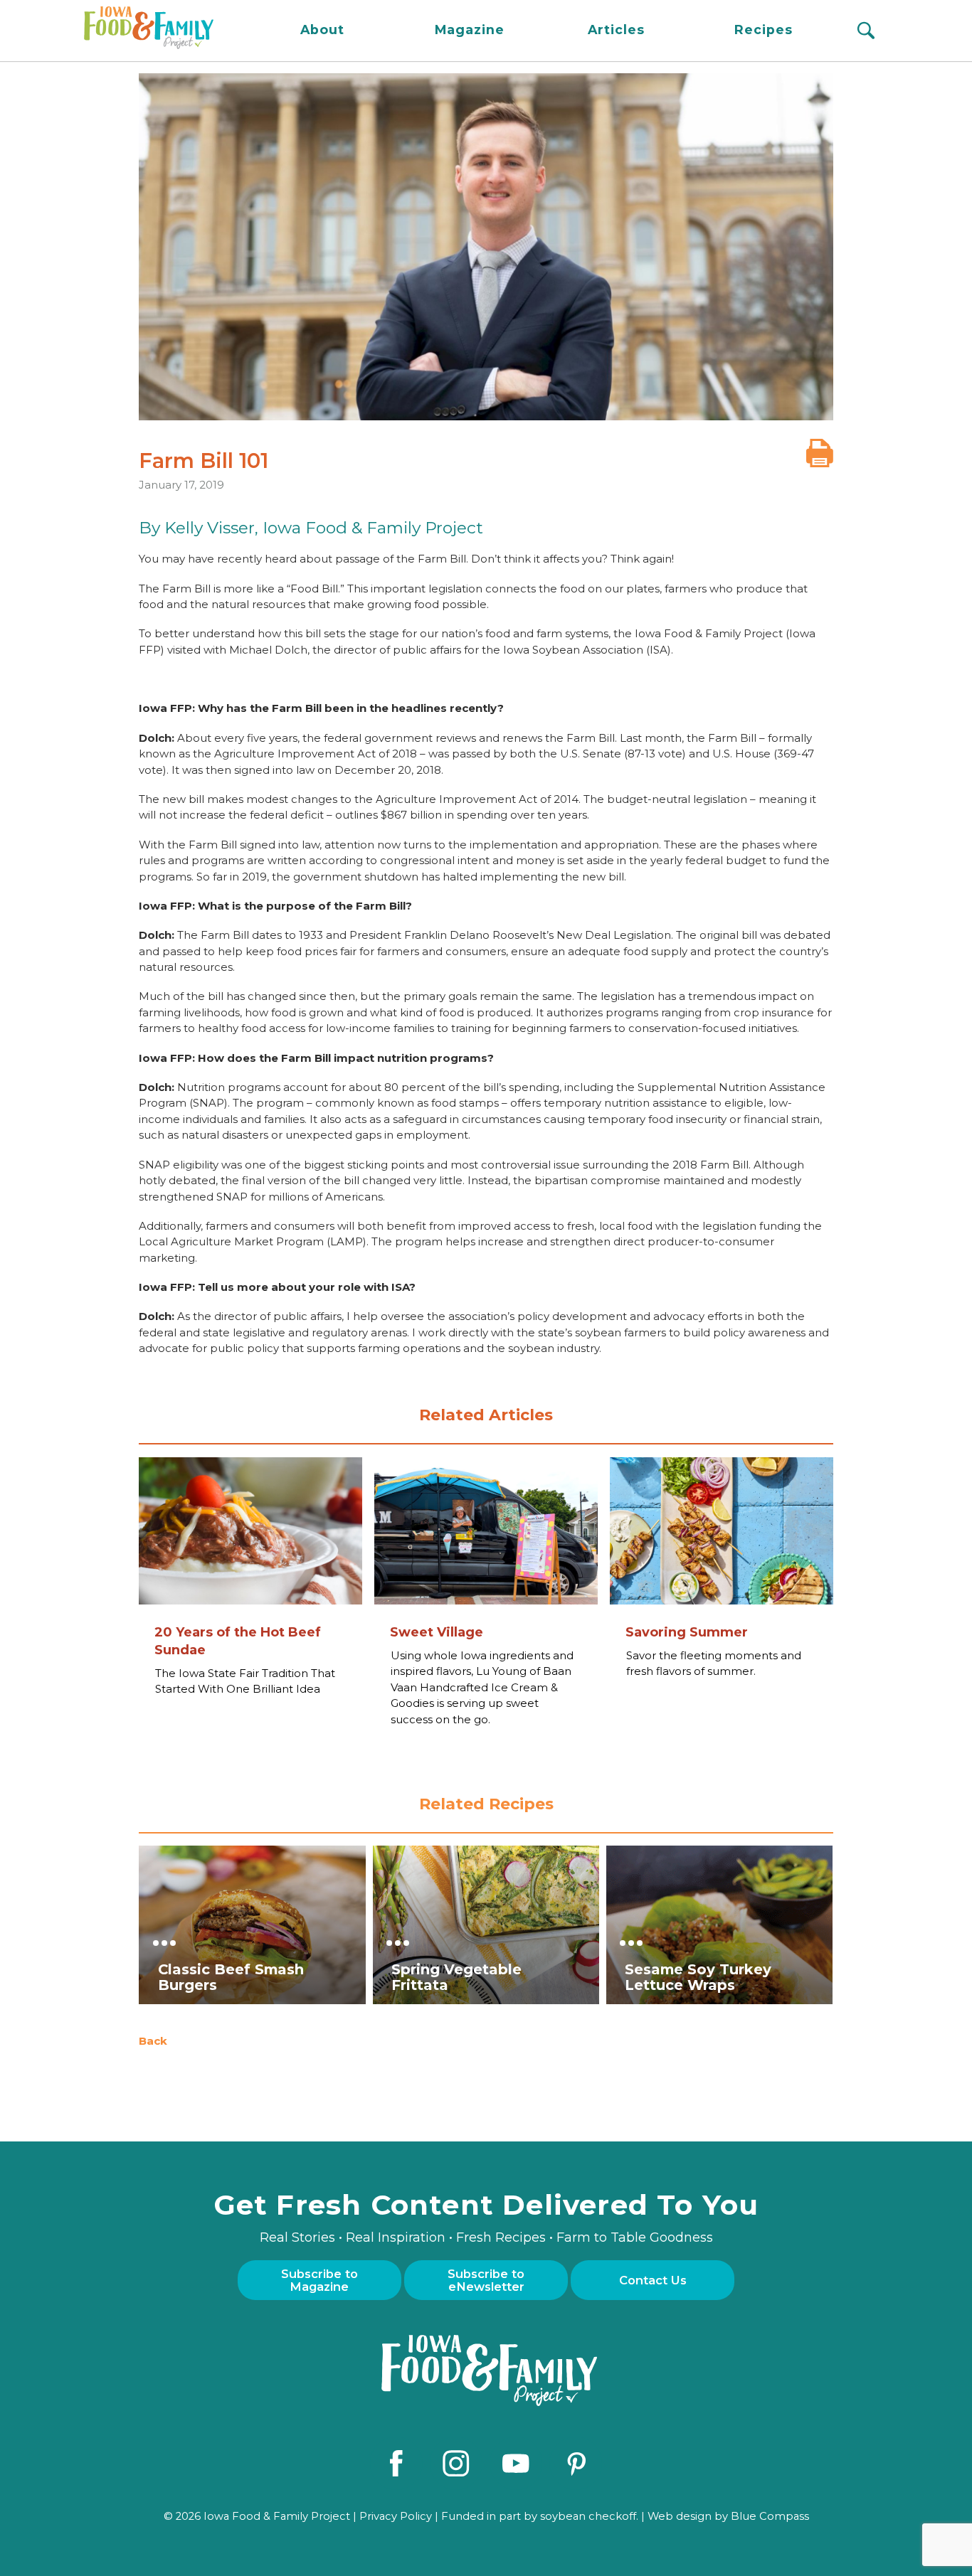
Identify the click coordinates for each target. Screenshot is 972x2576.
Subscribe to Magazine (319, 2280)
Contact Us (653, 2280)
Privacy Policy (396, 2516)
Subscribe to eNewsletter (486, 2280)
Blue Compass (770, 2516)
